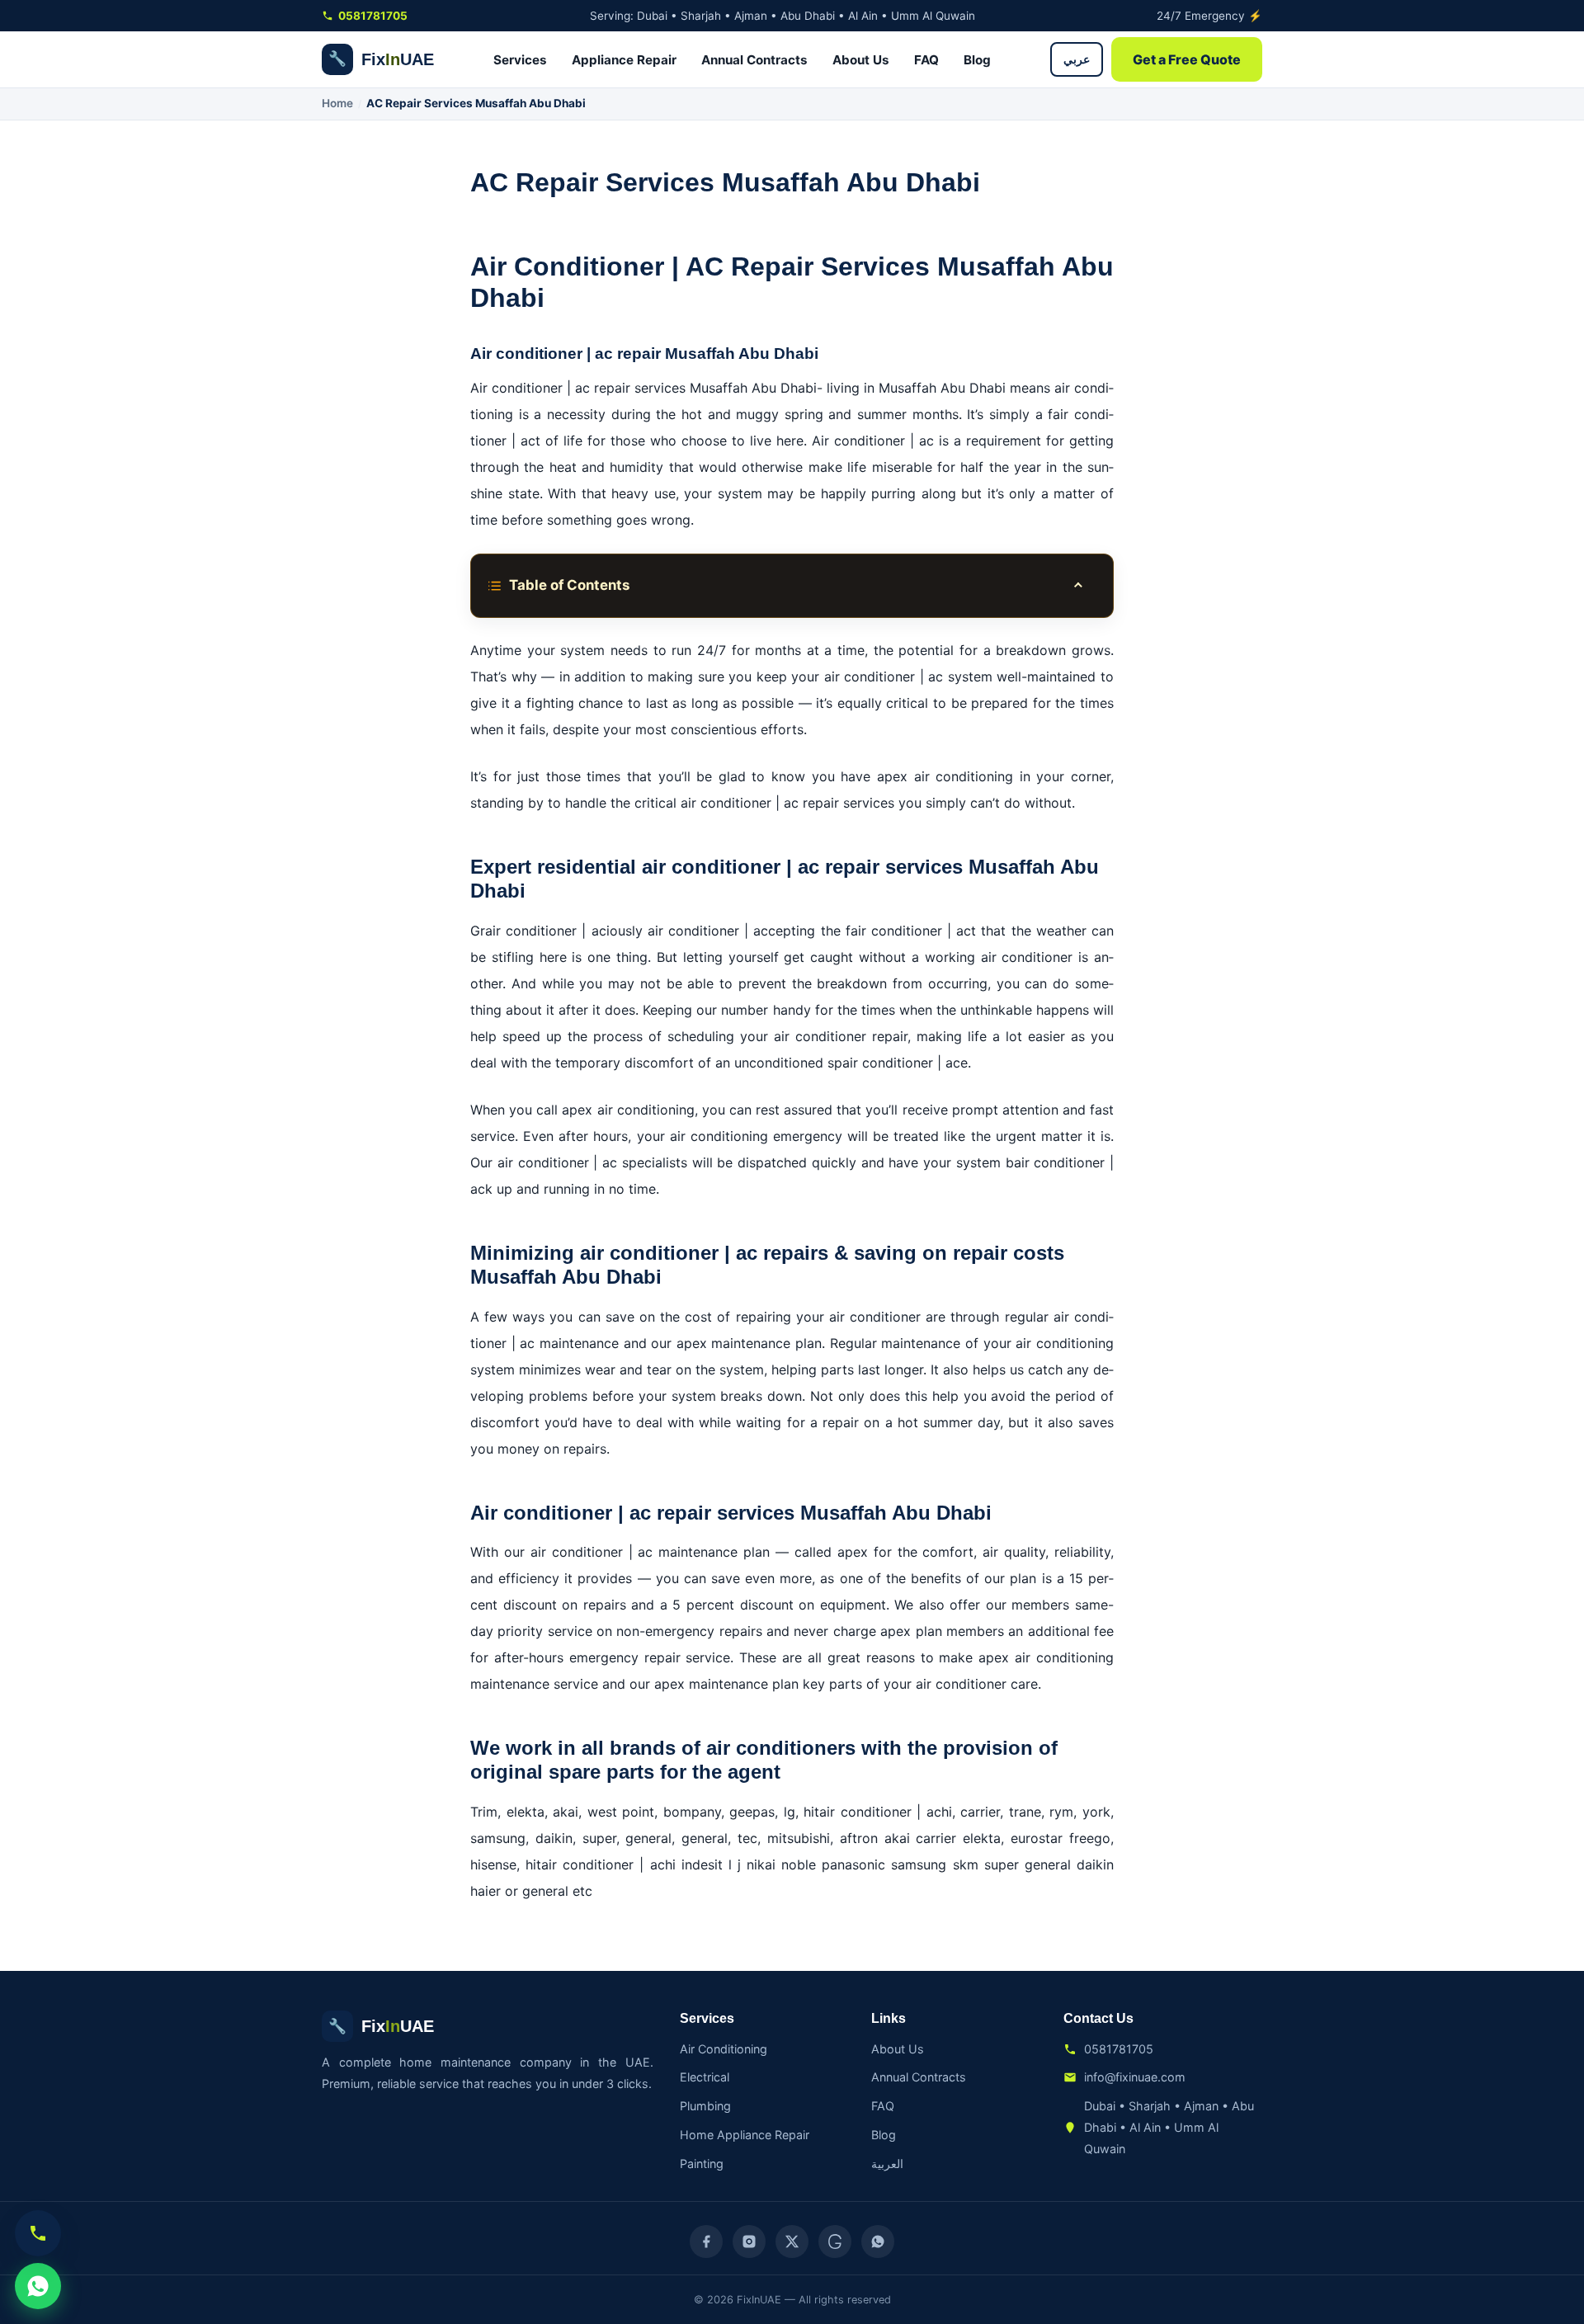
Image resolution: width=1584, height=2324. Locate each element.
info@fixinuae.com (1135, 2077)
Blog (977, 60)
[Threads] (835, 2242)
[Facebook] (706, 2242)
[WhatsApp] (878, 2242)
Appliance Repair (624, 60)
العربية (887, 2164)
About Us (861, 60)
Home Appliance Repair (745, 2135)
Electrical (705, 2077)
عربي (1077, 59)
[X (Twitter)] (792, 2242)
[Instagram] (749, 2242)
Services (520, 60)
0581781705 (373, 16)
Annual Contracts (754, 60)
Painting (702, 2164)
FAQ (926, 60)
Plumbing (705, 2106)
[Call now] (38, 2233)
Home (337, 103)
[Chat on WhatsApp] (38, 2286)
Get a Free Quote (1187, 59)
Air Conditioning (724, 2049)
